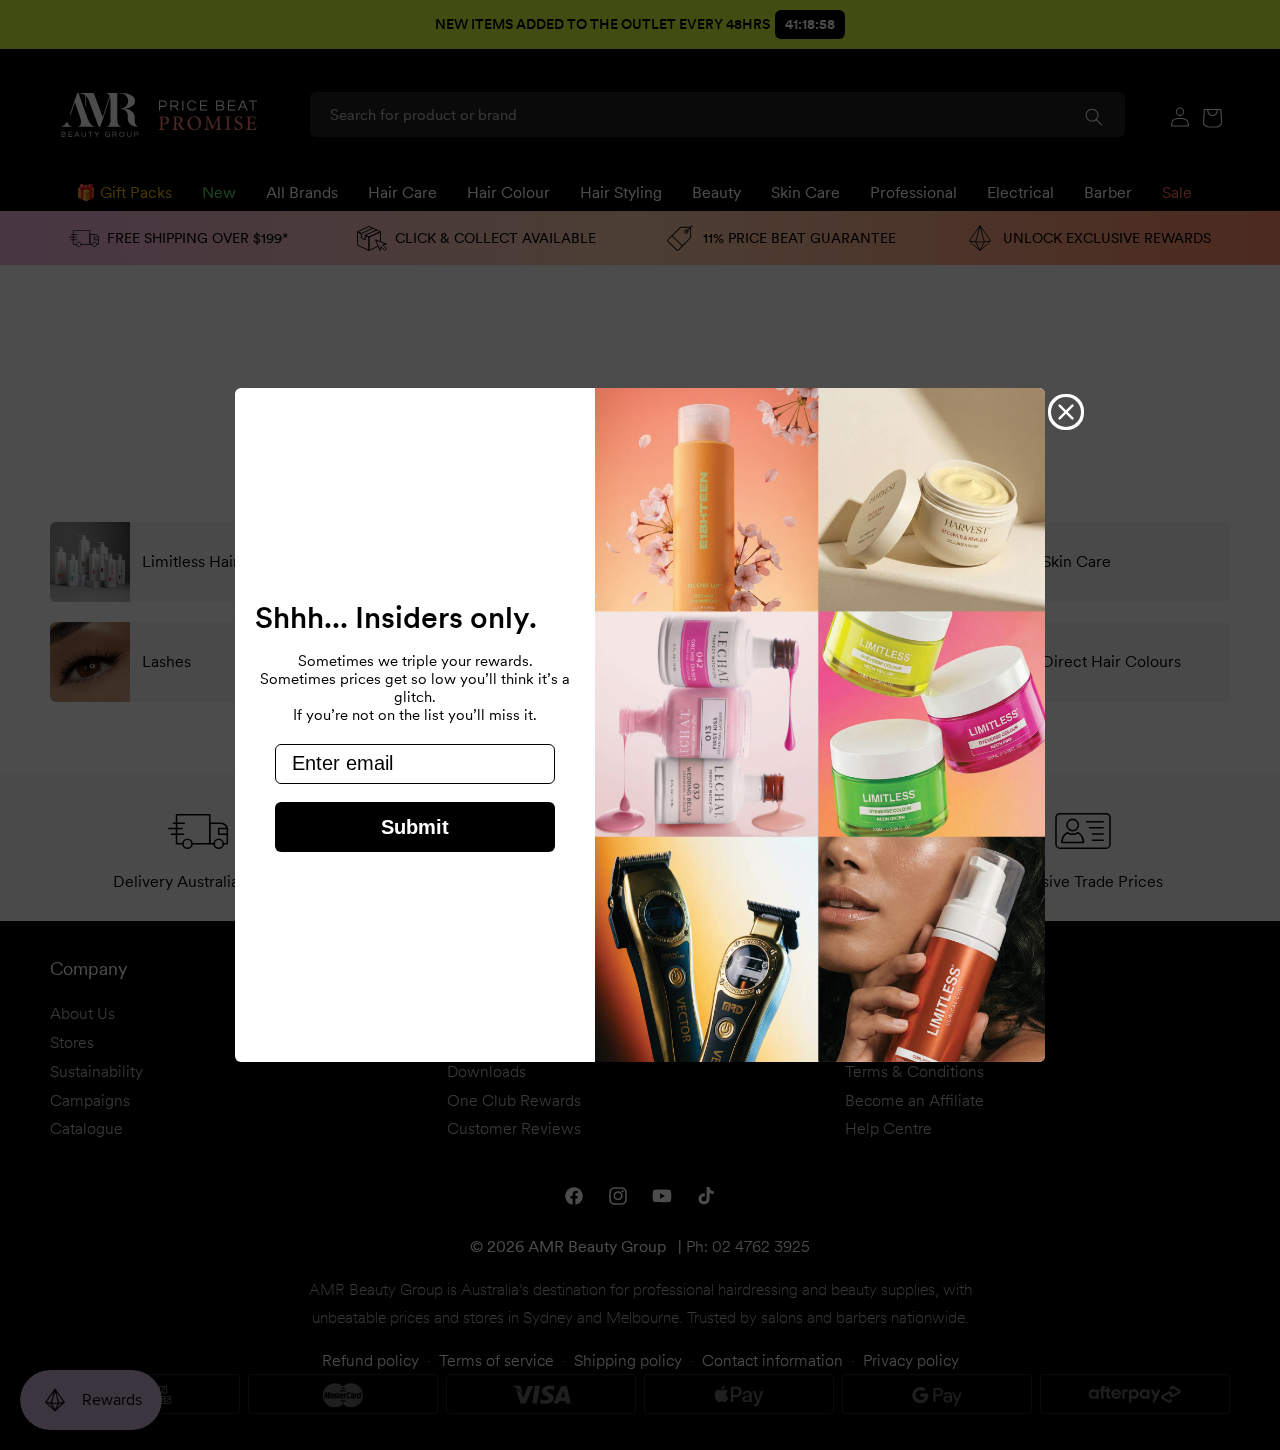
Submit (415, 827)
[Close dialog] (1066, 412)
